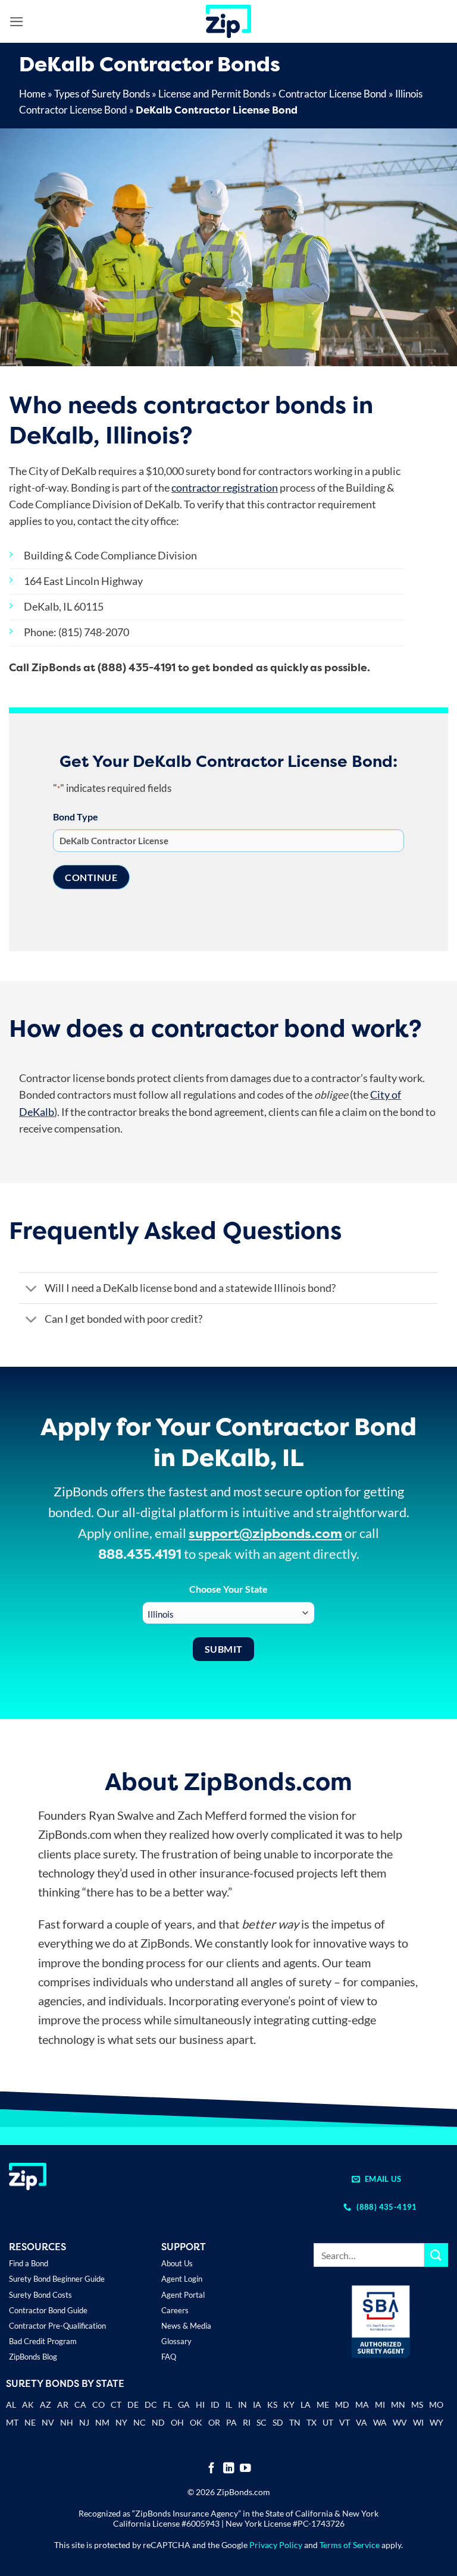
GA (184, 2404)
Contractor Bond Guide (48, 2310)
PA (231, 2422)
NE (30, 2422)
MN (398, 2404)
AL (11, 2406)
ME (323, 2404)
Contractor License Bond (333, 94)
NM (102, 2422)
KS (272, 2404)
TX (312, 2422)
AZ (46, 2404)
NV (48, 2422)
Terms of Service (350, 2545)
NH (67, 2422)
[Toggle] (31, 1289)
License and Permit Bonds (214, 94)
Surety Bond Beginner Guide (57, 2279)
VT (345, 2422)
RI (247, 2422)
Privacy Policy (276, 2545)
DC (151, 2404)
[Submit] (436, 2255)
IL (229, 2404)
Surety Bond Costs (40, 2295)
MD (342, 2404)
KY (289, 2404)
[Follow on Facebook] (212, 2469)
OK (196, 2422)
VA (361, 2422)
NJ (84, 2422)
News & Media (186, 2326)
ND (158, 2422)
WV (400, 2422)
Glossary (176, 2341)
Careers (175, 2310)
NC (140, 2422)
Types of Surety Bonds (102, 94)
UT (328, 2422)
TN (295, 2422)
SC (262, 2422)
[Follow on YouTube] (245, 2469)
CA (80, 2404)
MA (362, 2404)
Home (32, 94)
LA (306, 2404)
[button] (17, 22)
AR (63, 2404)
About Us (177, 2263)
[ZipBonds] (228, 21)
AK (28, 2404)
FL (168, 2404)
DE (133, 2404)
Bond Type (76, 817)
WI (418, 2422)
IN (242, 2404)
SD (278, 2422)
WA (380, 2422)
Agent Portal (183, 2295)
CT (116, 2404)
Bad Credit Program (43, 2341)
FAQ (169, 2357)
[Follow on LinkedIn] (229, 2469)
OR (214, 2422)
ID (215, 2404)
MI (380, 2404)
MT (12, 2422)
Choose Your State (228, 1589)
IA (257, 2404)
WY (436, 2422)
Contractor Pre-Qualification (57, 2326)
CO (98, 2404)
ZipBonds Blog (33, 2357)
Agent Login (182, 2279)
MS (417, 2404)
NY (121, 2422)
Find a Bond (29, 2263)
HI (200, 2404)
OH (177, 2422)
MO (436, 2404)
